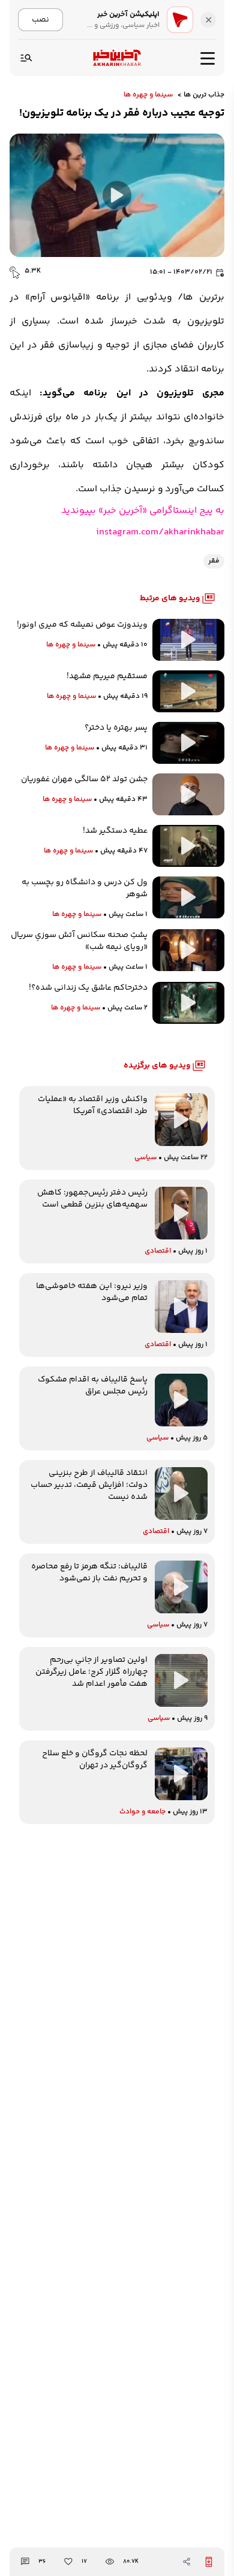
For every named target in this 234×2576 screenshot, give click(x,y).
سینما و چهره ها (148, 95)
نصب (40, 19)
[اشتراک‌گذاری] (187, 2562)
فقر (214, 561)
